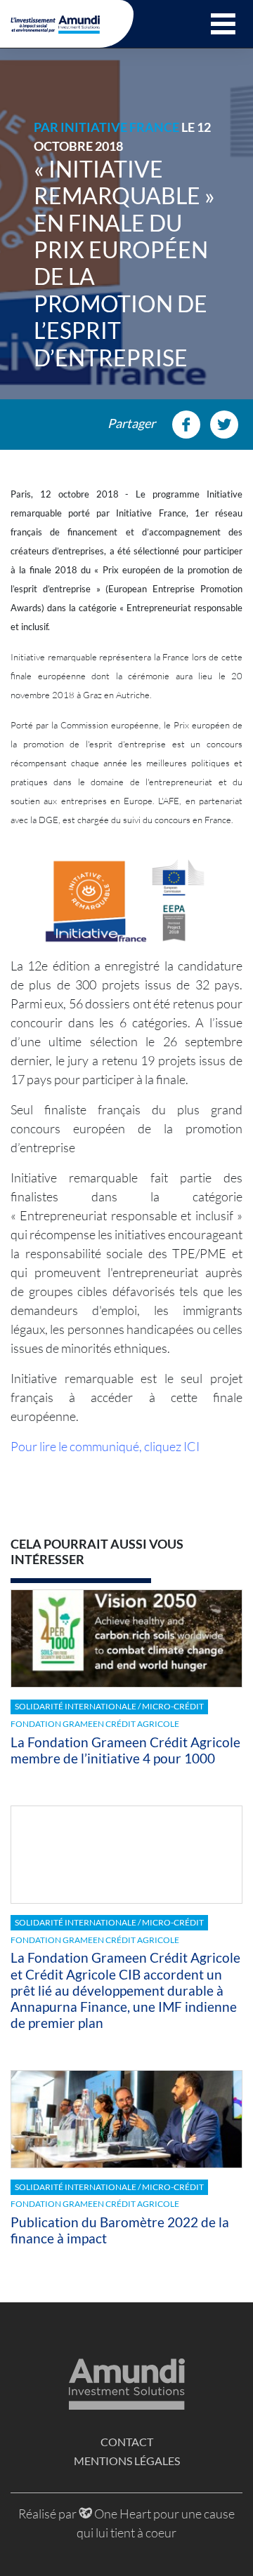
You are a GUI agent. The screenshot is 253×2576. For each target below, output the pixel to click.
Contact (127, 2442)
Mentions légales (127, 2461)
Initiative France (120, 127)
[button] (223, 24)
